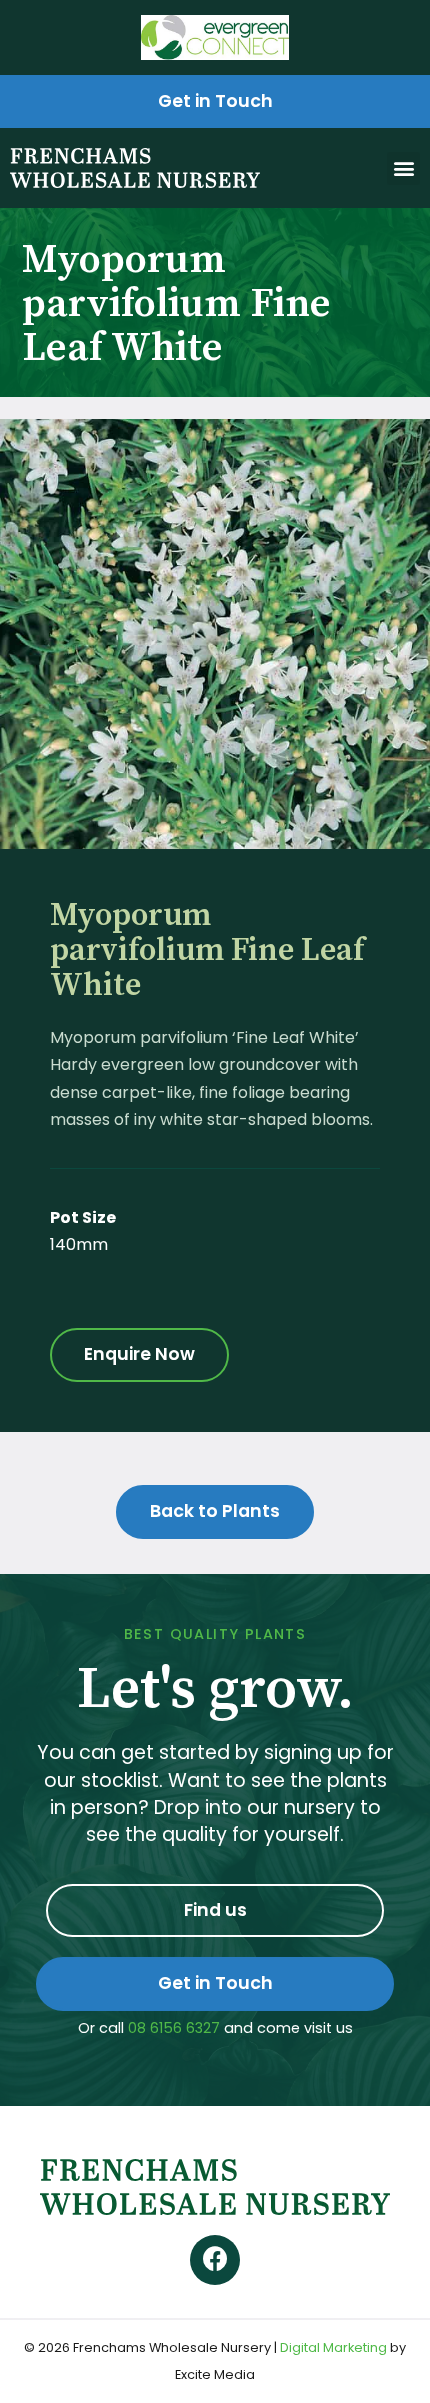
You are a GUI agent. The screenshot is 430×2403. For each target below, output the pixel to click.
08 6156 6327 (174, 2028)
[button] (403, 168)
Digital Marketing (333, 2347)
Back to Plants (215, 1511)
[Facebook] (215, 2260)
